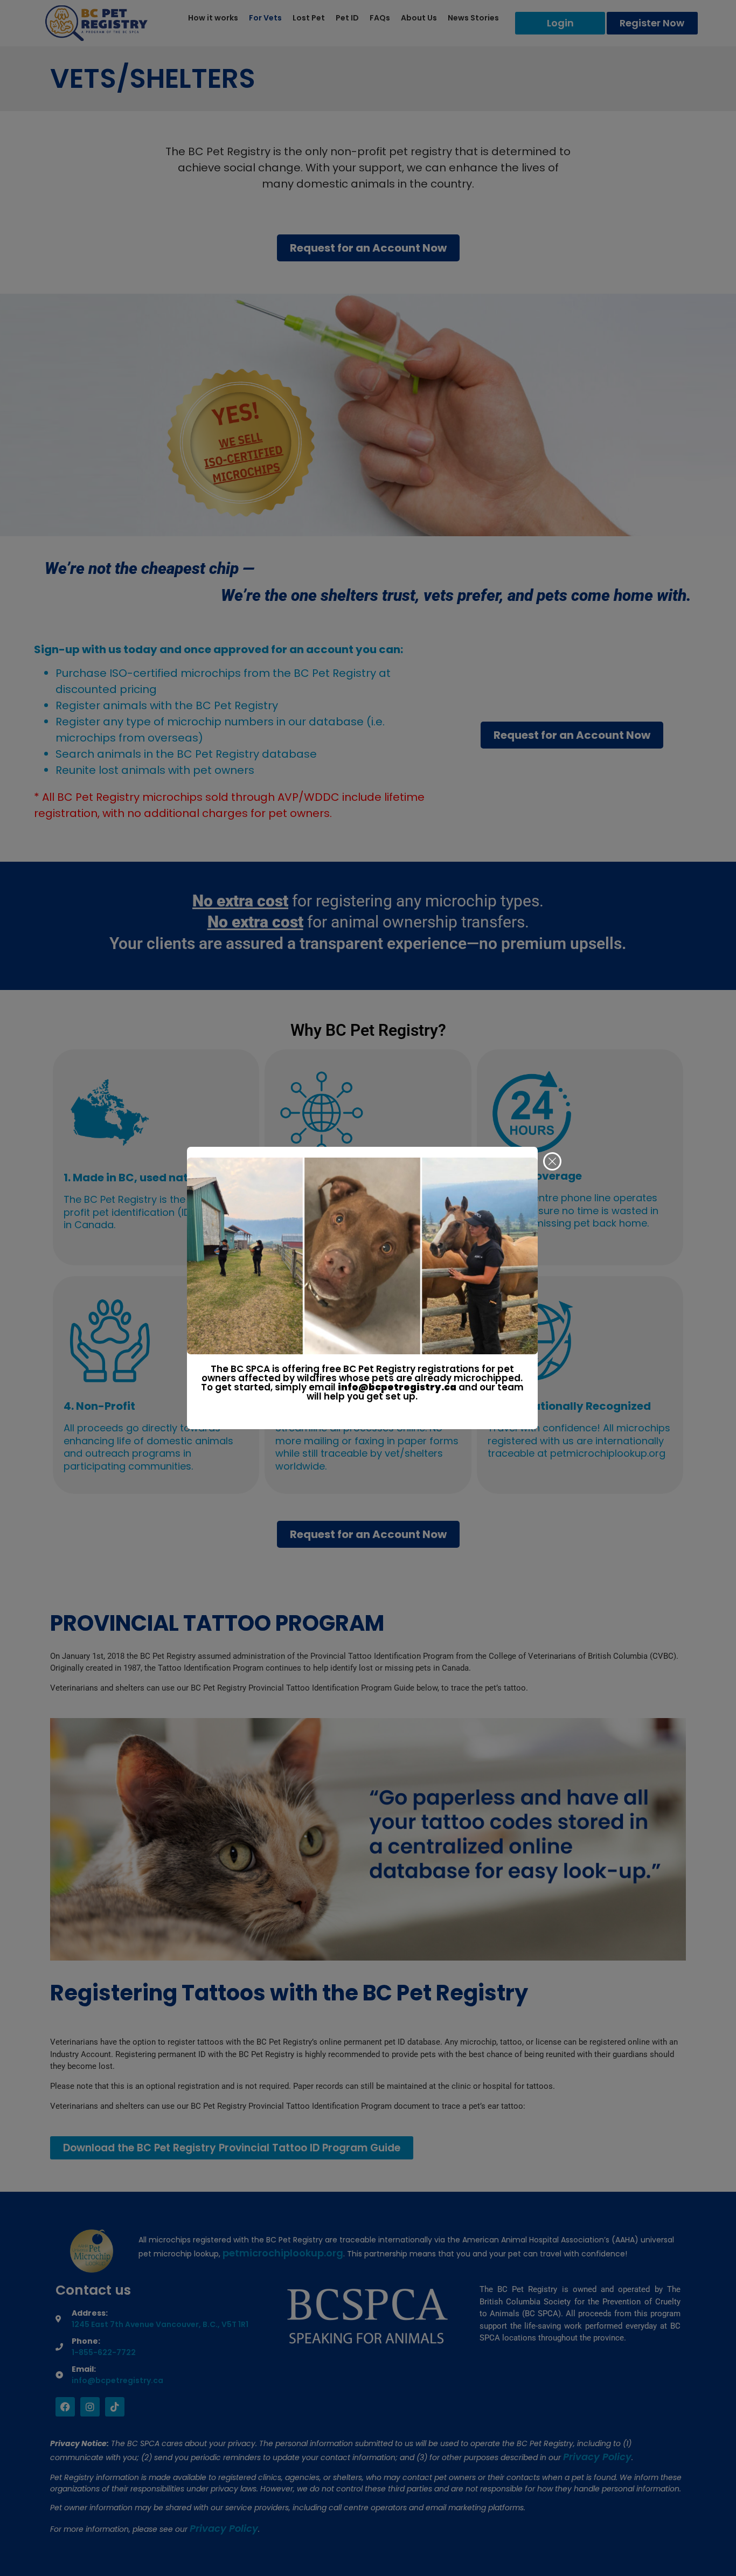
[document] (368, 1288)
